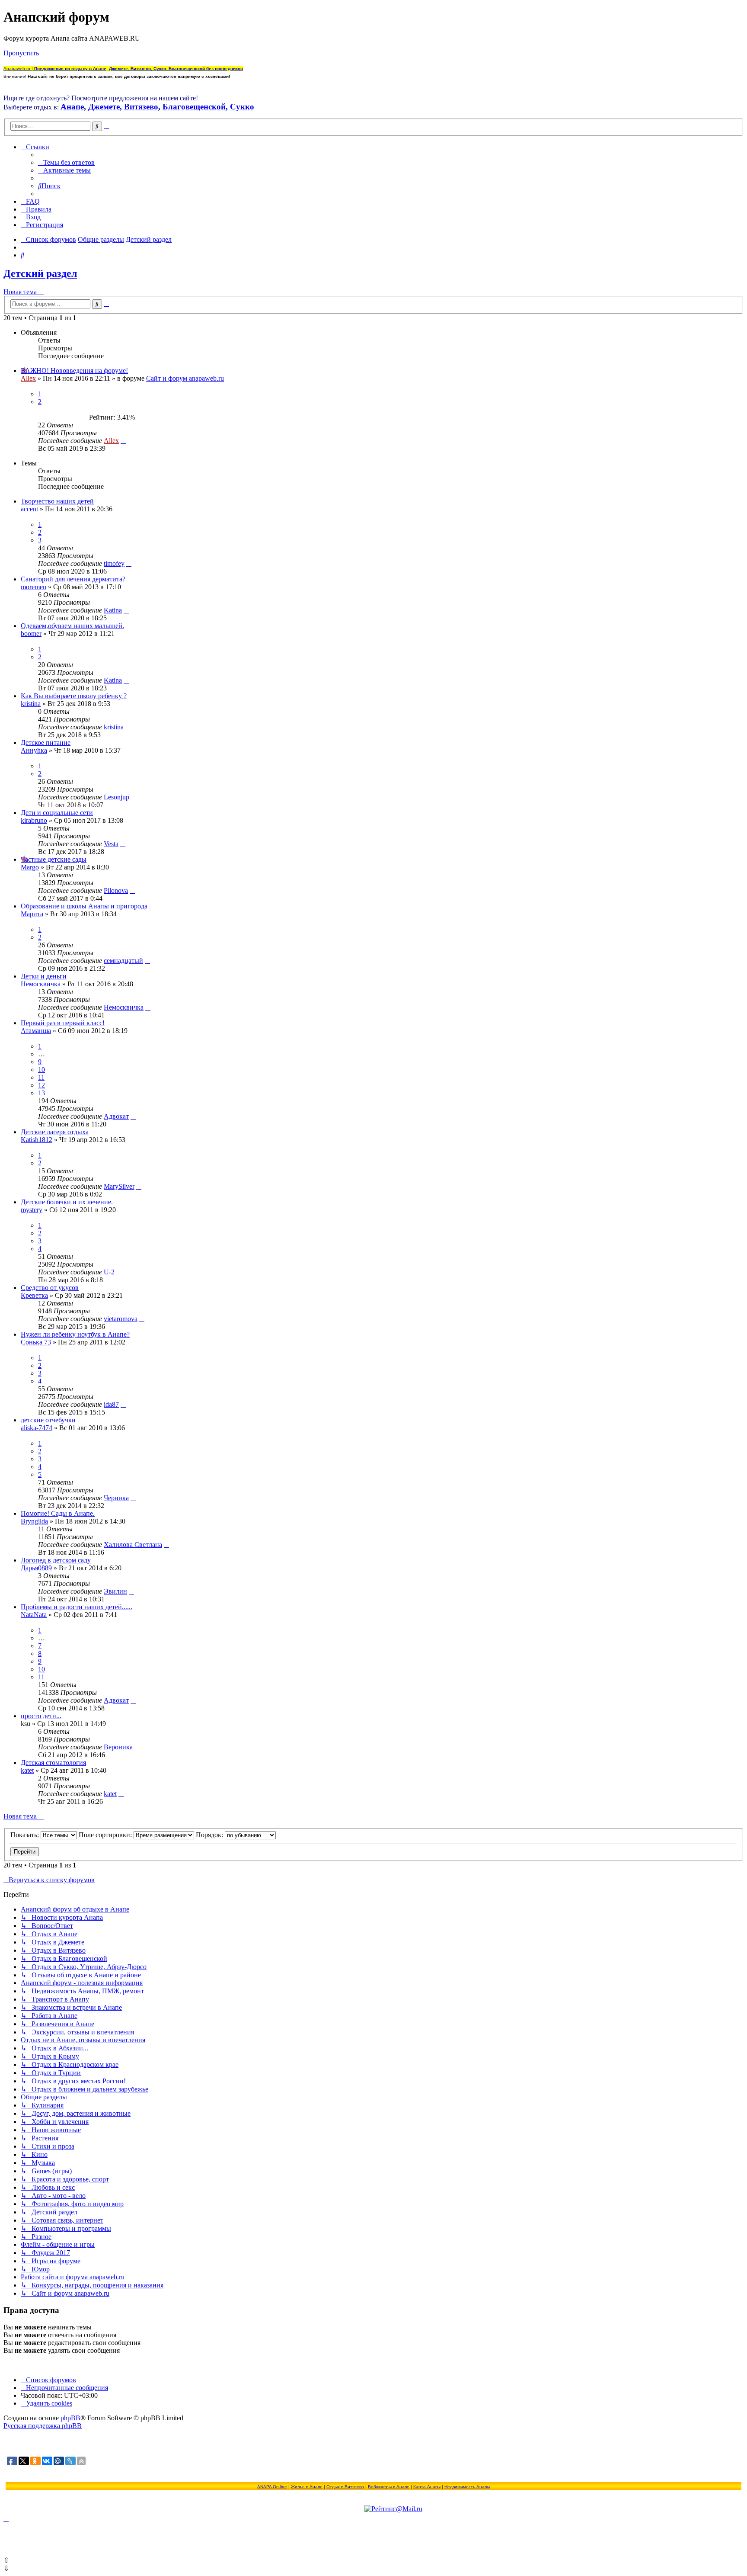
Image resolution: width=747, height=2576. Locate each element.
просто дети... (41, 1716)
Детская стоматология (53, 1763)
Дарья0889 (36, 1568)
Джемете (104, 107)
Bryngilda (34, 1521)
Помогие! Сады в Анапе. (58, 1513)
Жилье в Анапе (307, 2487)
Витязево (141, 107)
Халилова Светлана (133, 1545)
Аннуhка (34, 750)
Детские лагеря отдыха (55, 1132)
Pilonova (116, 890)
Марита (32, 914)
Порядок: (210, 1835)
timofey (114, 563)
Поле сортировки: (106, 1835)
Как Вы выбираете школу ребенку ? (74, 696)
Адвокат (116, 1116)
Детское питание (46, 743)
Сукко (242, 107)
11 (41, 1077)
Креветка (34, 1295)
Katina (113, 610)
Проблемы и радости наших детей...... (77, 1607)
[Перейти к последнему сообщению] (123, 441)
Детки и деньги (44, 976)
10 (41, 1070)
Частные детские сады (54, 859)
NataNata (34, 1615)
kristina (31, 704)
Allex (28, 378)
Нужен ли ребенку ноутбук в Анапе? (75, 1334)
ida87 (111, 1404)
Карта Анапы (427, 2487)
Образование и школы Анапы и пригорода (84, 906)
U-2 (109, 1272)
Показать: (26, 1835)
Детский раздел (40, 273)
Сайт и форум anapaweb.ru (185, 378)
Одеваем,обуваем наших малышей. (72, 626)
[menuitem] (66, 162)
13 (41, 1093)
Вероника (118, 1747)
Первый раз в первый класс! (63, 1023)
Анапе (72, 107)
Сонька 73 (36, 1342)
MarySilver (119, 1186)
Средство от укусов (50, 1288)
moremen (34, 587)
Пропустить (21, 53)
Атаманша (36, 1031)
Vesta (111, 844)
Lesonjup (117, 797)
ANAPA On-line (272, 2487)
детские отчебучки (48, 1420)
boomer (31, 634)
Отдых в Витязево (345, 2487)
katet (27, 1770)
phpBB (70, 2418)
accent (29, 509)
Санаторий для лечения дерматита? (73, 579)
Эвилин (115, 1591)
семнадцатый (123, 961)
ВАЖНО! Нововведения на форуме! (74, 371)
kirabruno (34, 820)
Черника (116, 1498)
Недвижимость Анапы (467, 2487)
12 (41, 1085)
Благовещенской (194, 107)
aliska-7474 (37, 1428)
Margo (30, 867)
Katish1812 (37, 1140)
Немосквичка (41, 984)
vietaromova (121, 1319)
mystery (32, 1210)
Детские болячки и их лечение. (67, 1202)
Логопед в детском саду (56, 1560)
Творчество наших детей (57, 501)
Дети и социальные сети (57, 813)
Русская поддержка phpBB (43, 2426)
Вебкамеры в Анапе (389, 2487)
